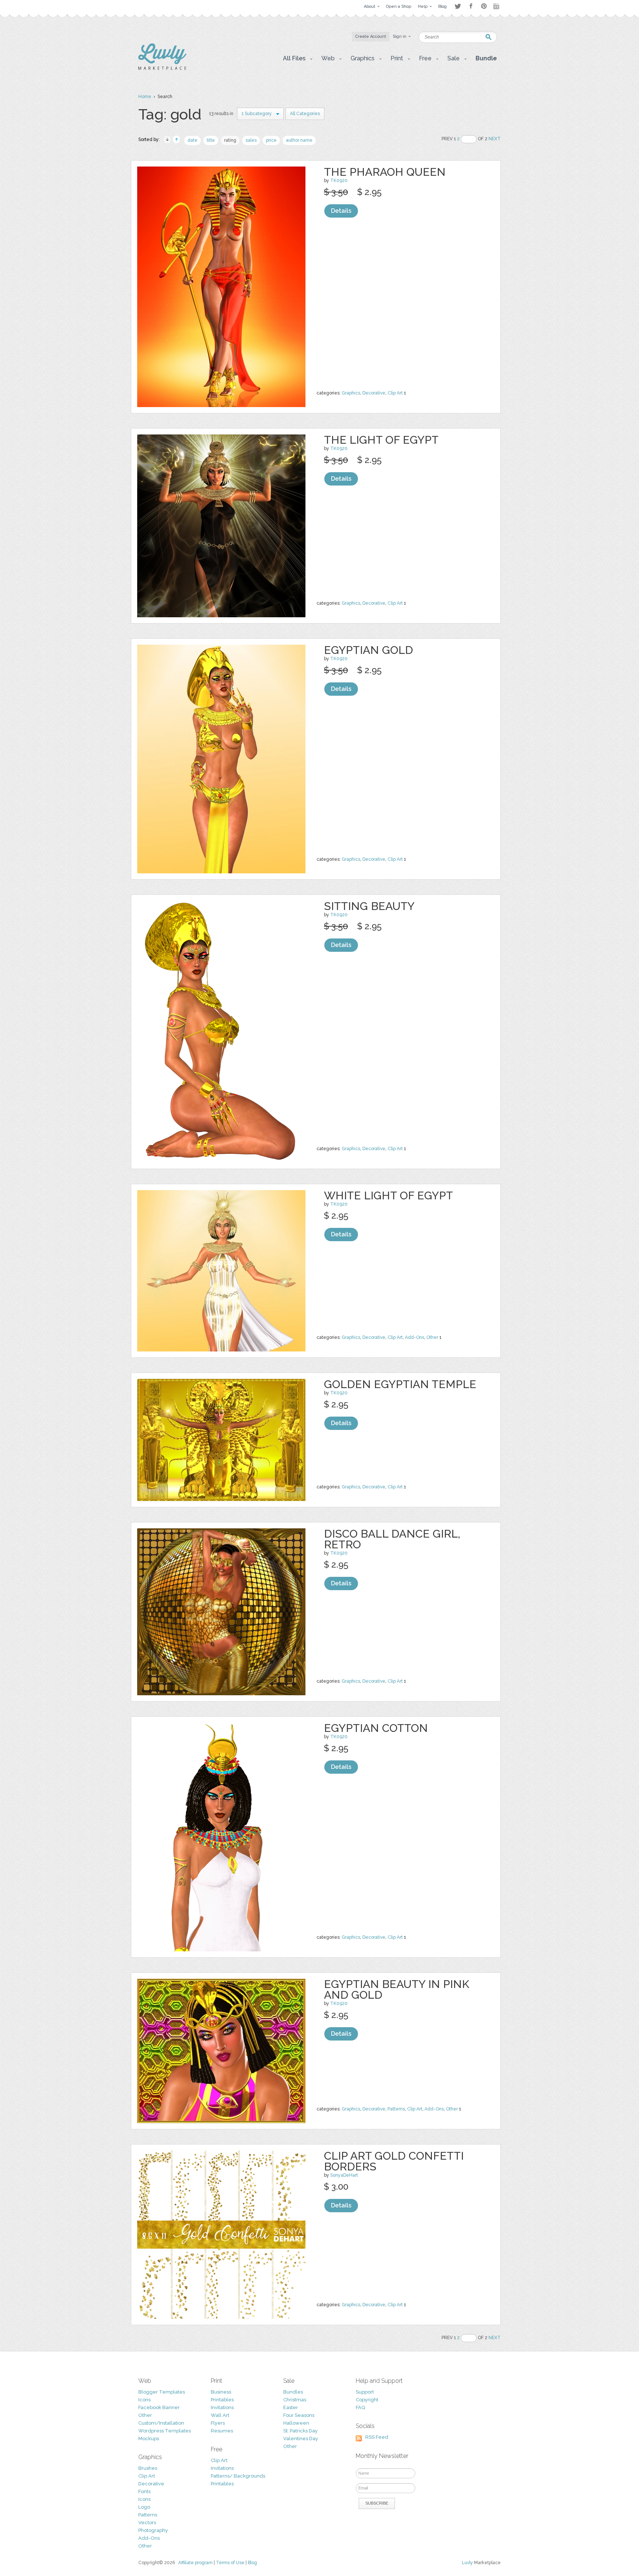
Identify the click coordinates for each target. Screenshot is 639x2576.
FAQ (360, 2407)
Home (145, 97)
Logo (144, 2507)
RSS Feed (377, 2437)
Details (341, 211)
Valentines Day (301, 2439)
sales (251, 140)
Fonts (144, 2491)
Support (365, 2392)
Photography (153, 2530)
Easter (291, 2407)
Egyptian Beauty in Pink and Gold (397, 1989)
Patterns (396, 2109)
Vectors (147, 2523)
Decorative (374, 393)
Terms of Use (230, 2563)
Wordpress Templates (165, 2431)
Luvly (467, 2563)
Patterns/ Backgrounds (238, 2476)
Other (432, 1337)
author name (299, 140)
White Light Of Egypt (388, 1195)
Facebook (471, 6)
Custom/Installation (161, 2423)
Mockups (149, 2439)
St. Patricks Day (300, 2431)
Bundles (293, 2392)
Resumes (222, 2431)
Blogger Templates (162, 2392)
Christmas (295, 2400)
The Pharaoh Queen (385, 172)
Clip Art (395, 393)
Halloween (296, 2423)
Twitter (458, 6)
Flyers (218, 2423)
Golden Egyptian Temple (400, 1384)
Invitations (222, 2407)
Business (221, 2392)
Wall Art (220, 2415)
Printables (222, 2400)
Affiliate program (195, 2563)
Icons (144, 2400)
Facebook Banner (159, 2407)
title (211, 140)
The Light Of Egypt (381, 440)
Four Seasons (299, 2415)
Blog (252, 2563)
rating (230, 140)
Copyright (367, 2400)
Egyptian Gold (368, 650)
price (271, 140)
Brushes (148, 2468)
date (192, 140)
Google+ (497, 6)
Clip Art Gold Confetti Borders (394, 2161)
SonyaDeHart (344, 2175)
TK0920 (339, 181)
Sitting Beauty (369, 906)
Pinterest (484, 6)
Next (495, 139)
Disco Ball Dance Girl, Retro (392, 1539)
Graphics (351, 393)
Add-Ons (415, 1337)
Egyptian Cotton (376, 1728)
